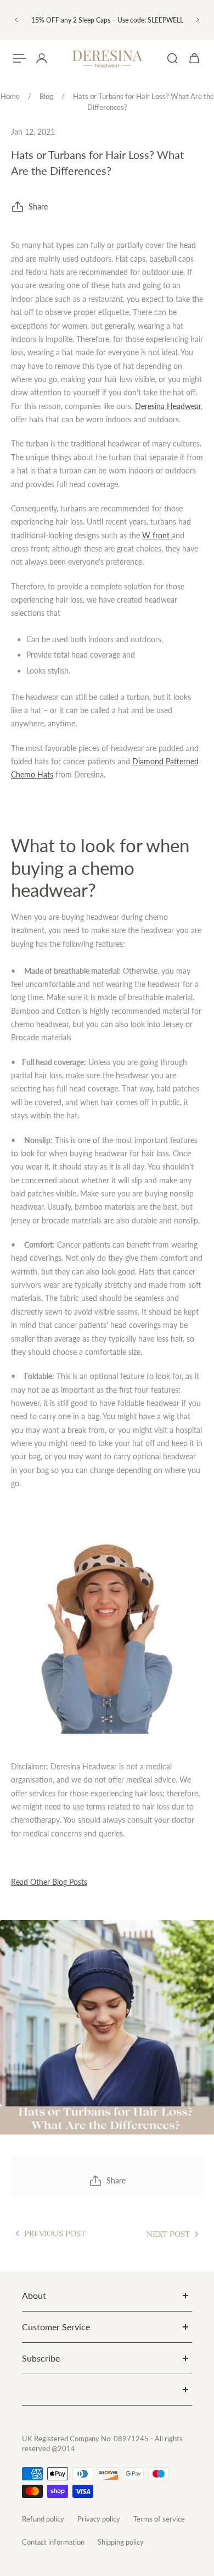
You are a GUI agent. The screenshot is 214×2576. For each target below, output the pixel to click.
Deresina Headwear (168, 406)
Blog (46, 96)
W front (156, 535)
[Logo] (107, 59)
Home (10, 96)
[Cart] (194, 58)
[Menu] (20, 58)
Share (38, 206)
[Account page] (42, 58)
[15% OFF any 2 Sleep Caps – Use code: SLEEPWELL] (107, 20)
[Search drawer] (172, 58)
